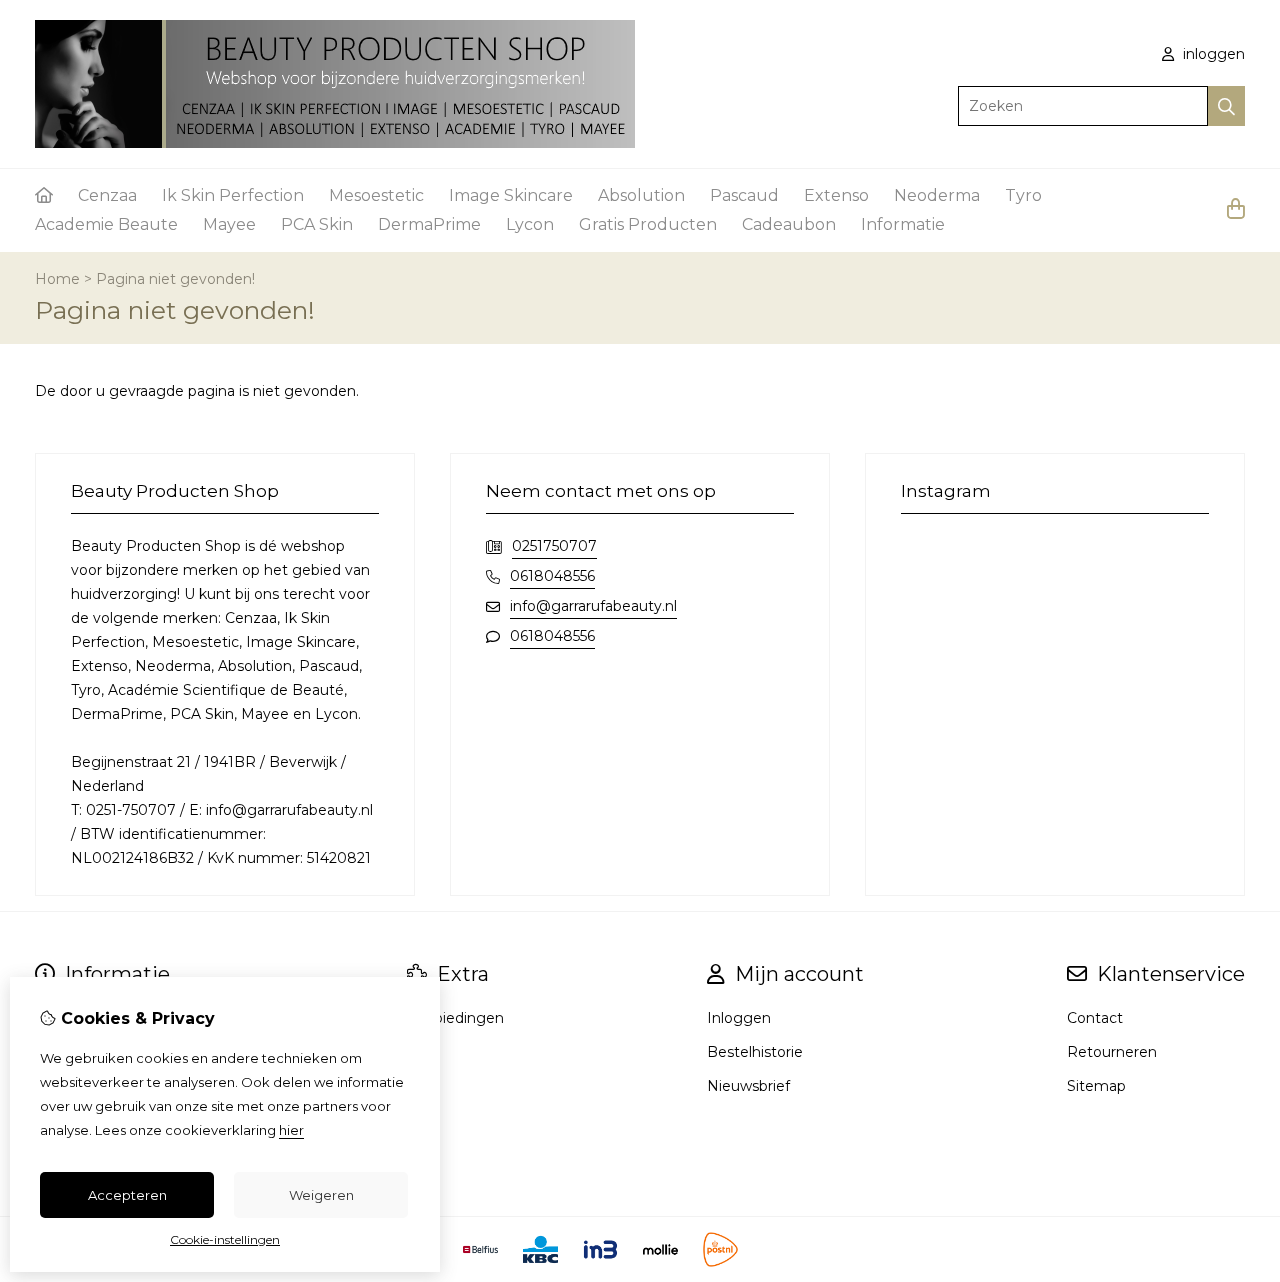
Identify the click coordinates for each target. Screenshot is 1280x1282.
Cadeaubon (789, 224)
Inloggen (739, 1018)
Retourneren (1112, 1052)
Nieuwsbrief (748, 1086)
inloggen (1212, 54)
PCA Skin (317, 224)
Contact (1095, 1018)
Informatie (903, 224)
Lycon (530, 224)
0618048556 (552, 576)
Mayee (229, 224)
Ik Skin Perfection (233, 195)
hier (291, 1130)
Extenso (836, 195)
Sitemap (1096, 1086)
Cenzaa (107, 195)
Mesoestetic (376, 195)
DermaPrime (429, 224)
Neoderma (937, 195)
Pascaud (744, 195)
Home (57, 279)
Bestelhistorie (755, 1052)
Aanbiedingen (455, 1018)
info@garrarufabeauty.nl (593, 606)
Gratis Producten (648, 224)
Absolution (641, 195)
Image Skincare (511, 195)
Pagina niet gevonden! (175, 279)
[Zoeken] (1226, 106)
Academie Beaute (106, 224)
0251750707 (554, 546)
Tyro (1023, 195)
